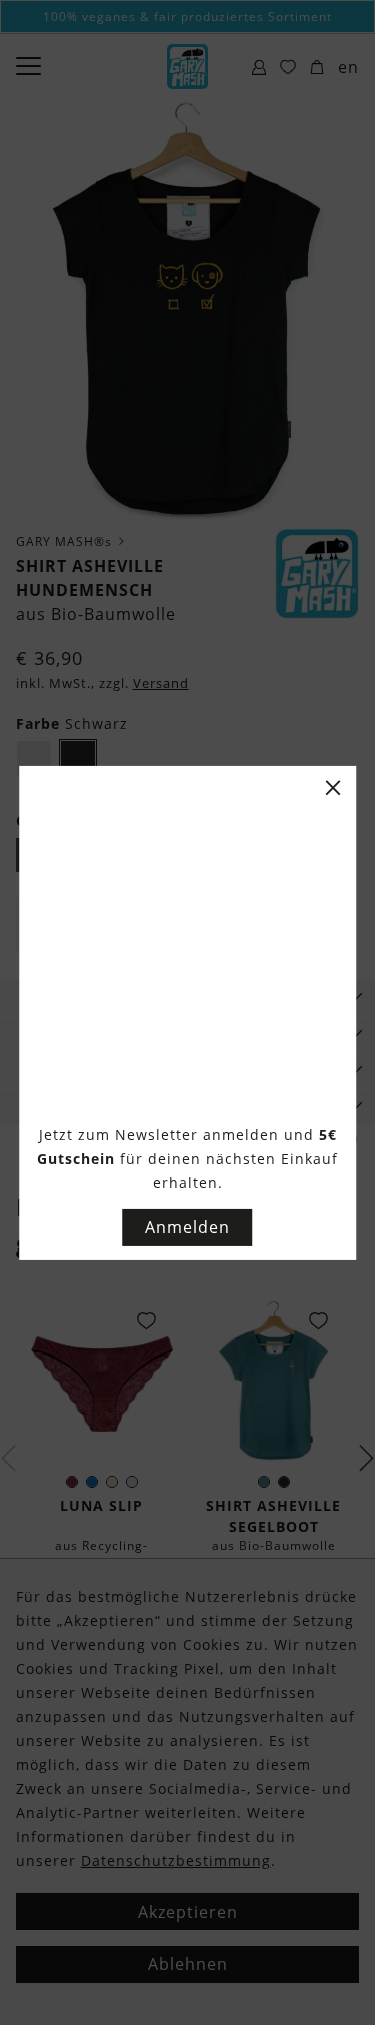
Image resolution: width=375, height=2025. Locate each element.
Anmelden (187, 1227)
